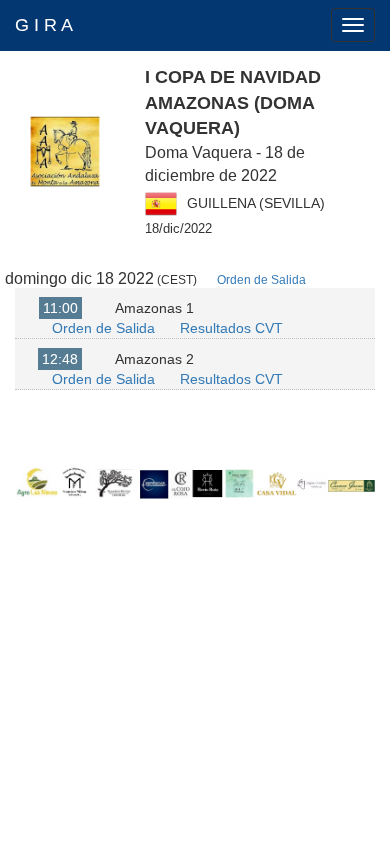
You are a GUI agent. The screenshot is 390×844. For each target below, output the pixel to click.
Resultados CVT (231, 328)
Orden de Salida (261, 280)
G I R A (44, 25)
